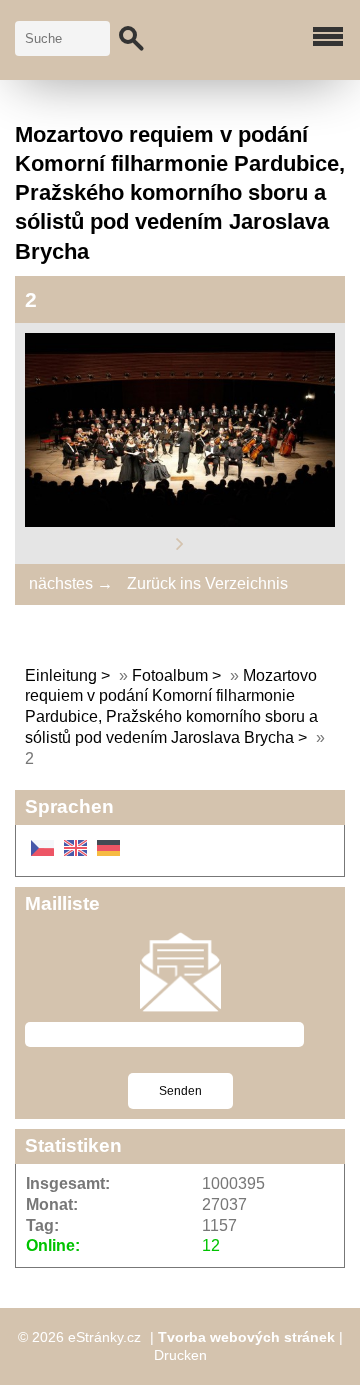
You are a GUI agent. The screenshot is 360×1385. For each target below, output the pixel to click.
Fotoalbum (170, 675)
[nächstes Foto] (180, 542)
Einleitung (61, 675)
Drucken (180, 1355)
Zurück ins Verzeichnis (207, 583)
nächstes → (71, 583)
